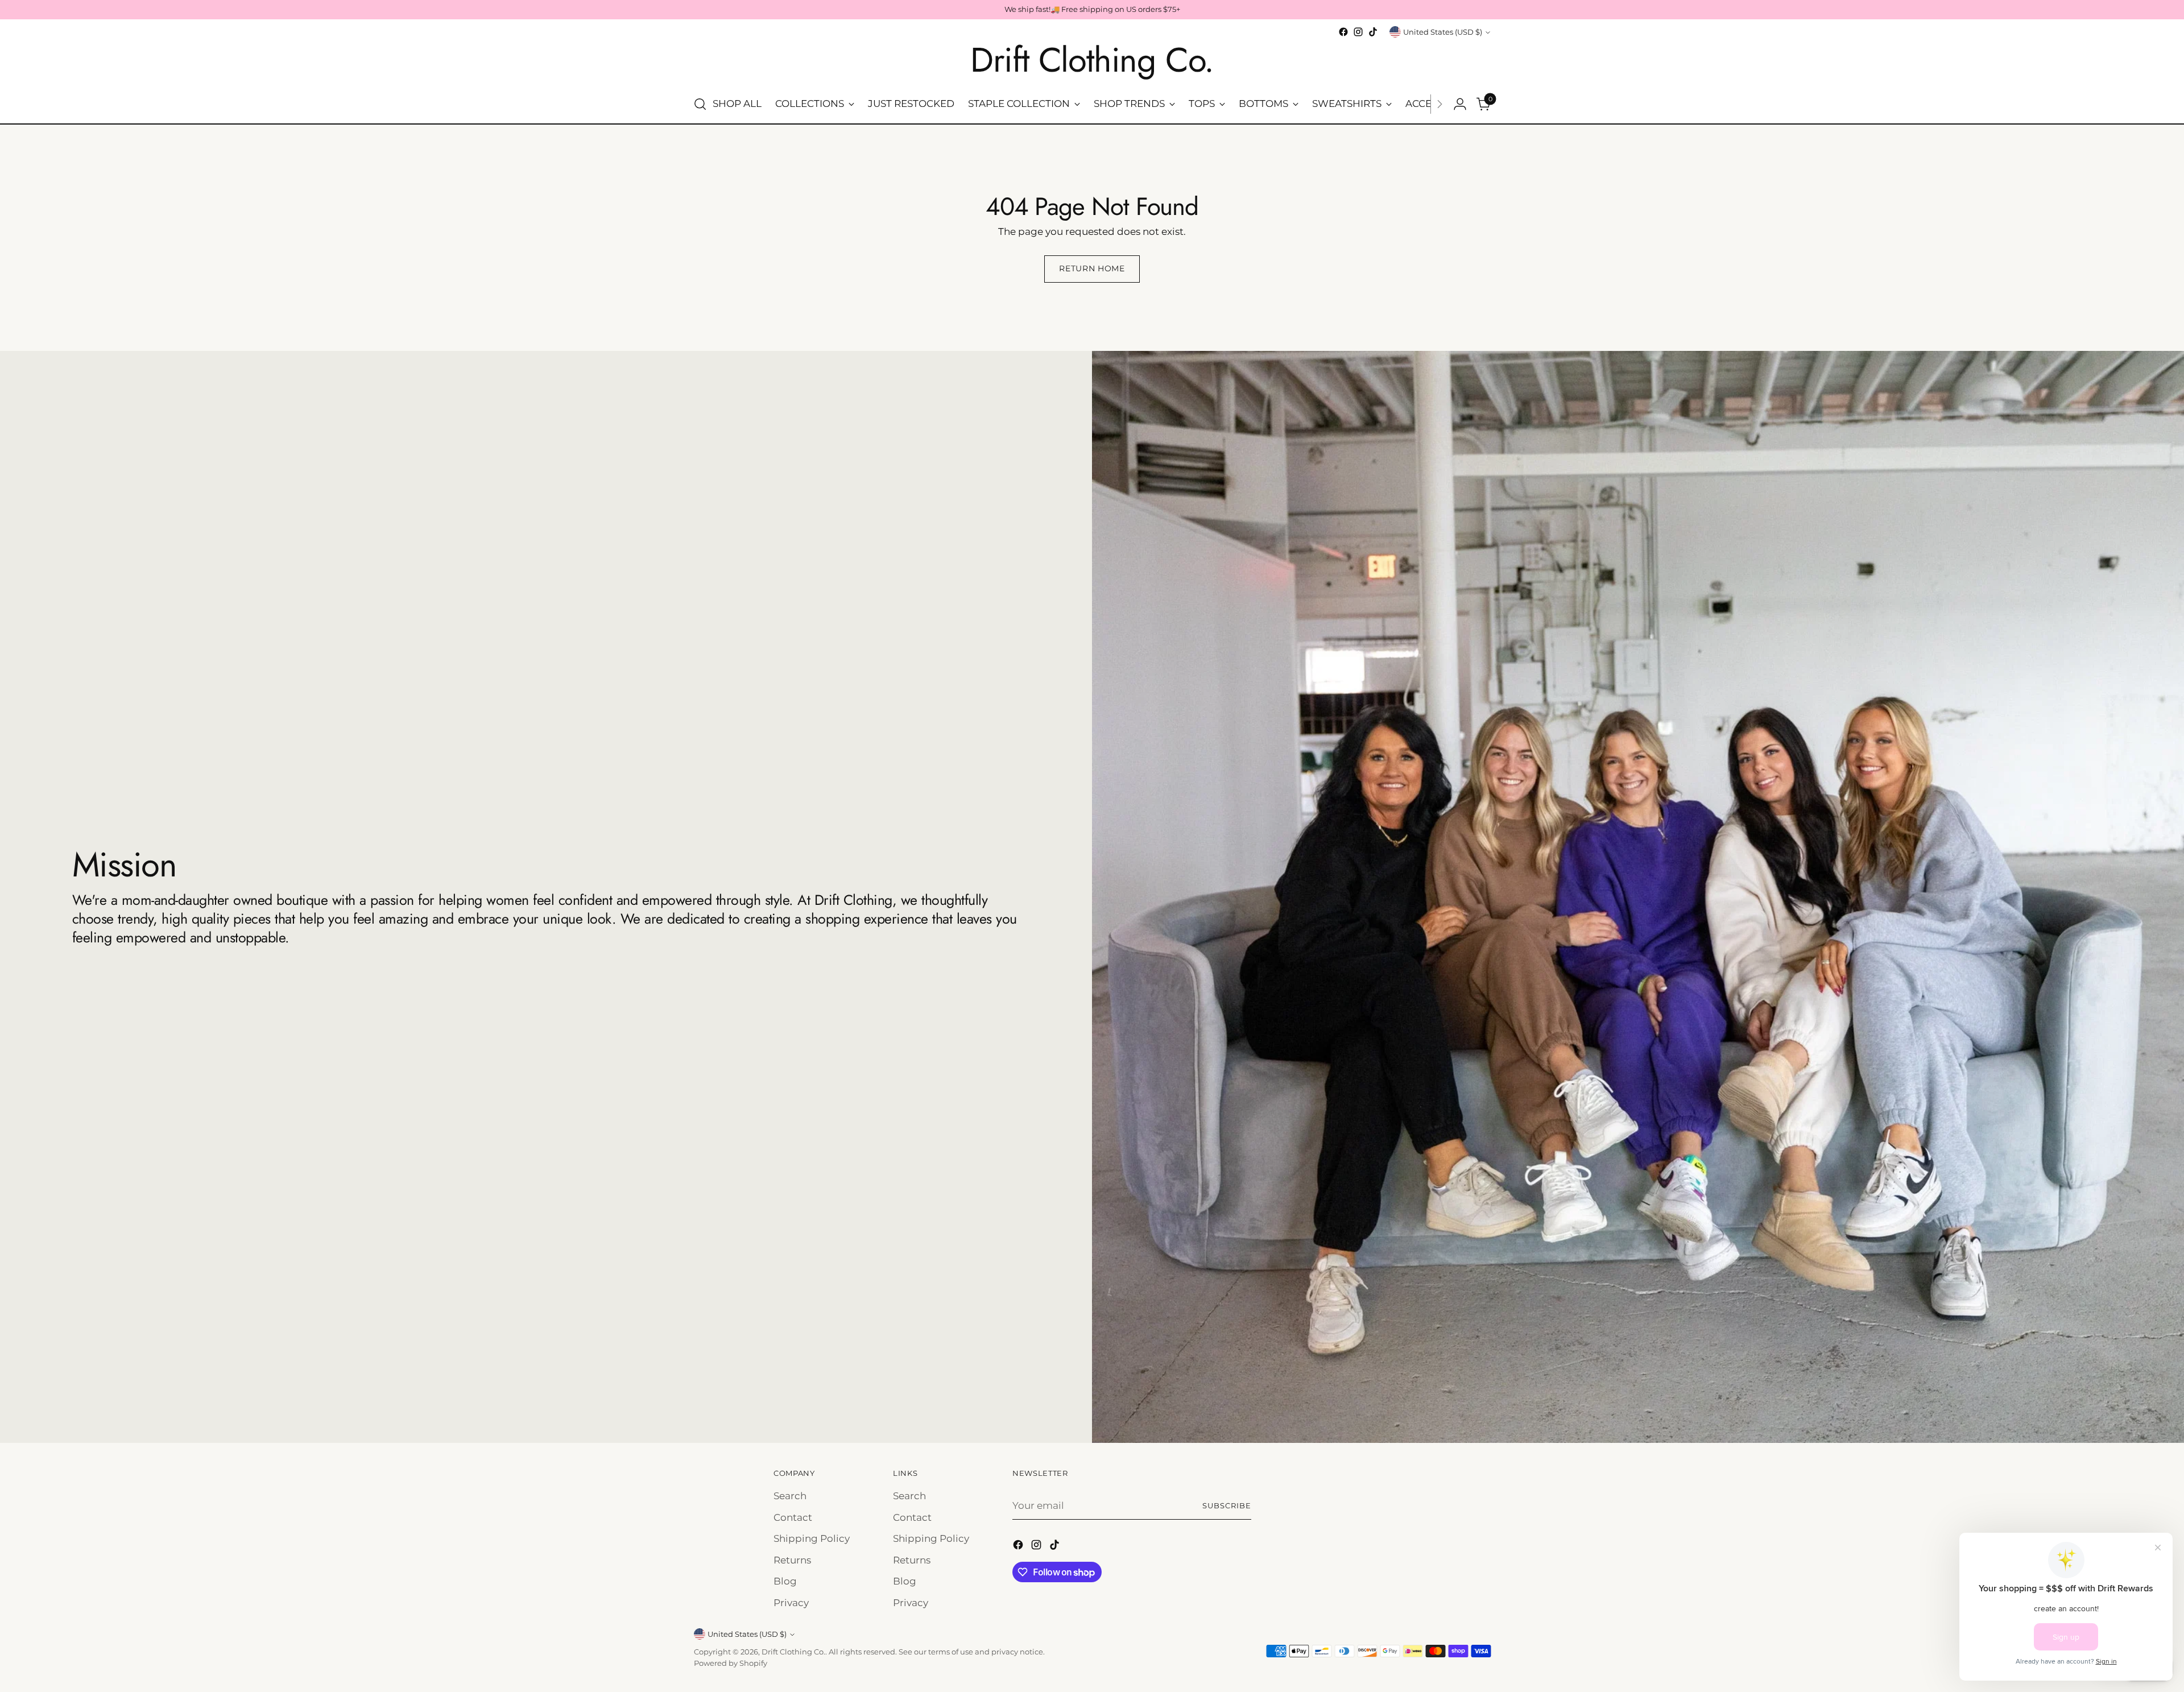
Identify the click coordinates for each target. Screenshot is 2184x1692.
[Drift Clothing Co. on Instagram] (1358, 32)
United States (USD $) (1443, 32)
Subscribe (1227, 1505)
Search (790, 1496)
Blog (785, 1581)
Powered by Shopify (731, 1663)
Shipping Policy (812, 1538)
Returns (792, 1560)
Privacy (791, 1603)
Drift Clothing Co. (793, 1652)
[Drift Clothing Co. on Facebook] (1343, 32)
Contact (793, 1517)
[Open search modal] (700, 104)
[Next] (1440, 104)
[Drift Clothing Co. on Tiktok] (1373, 32)
